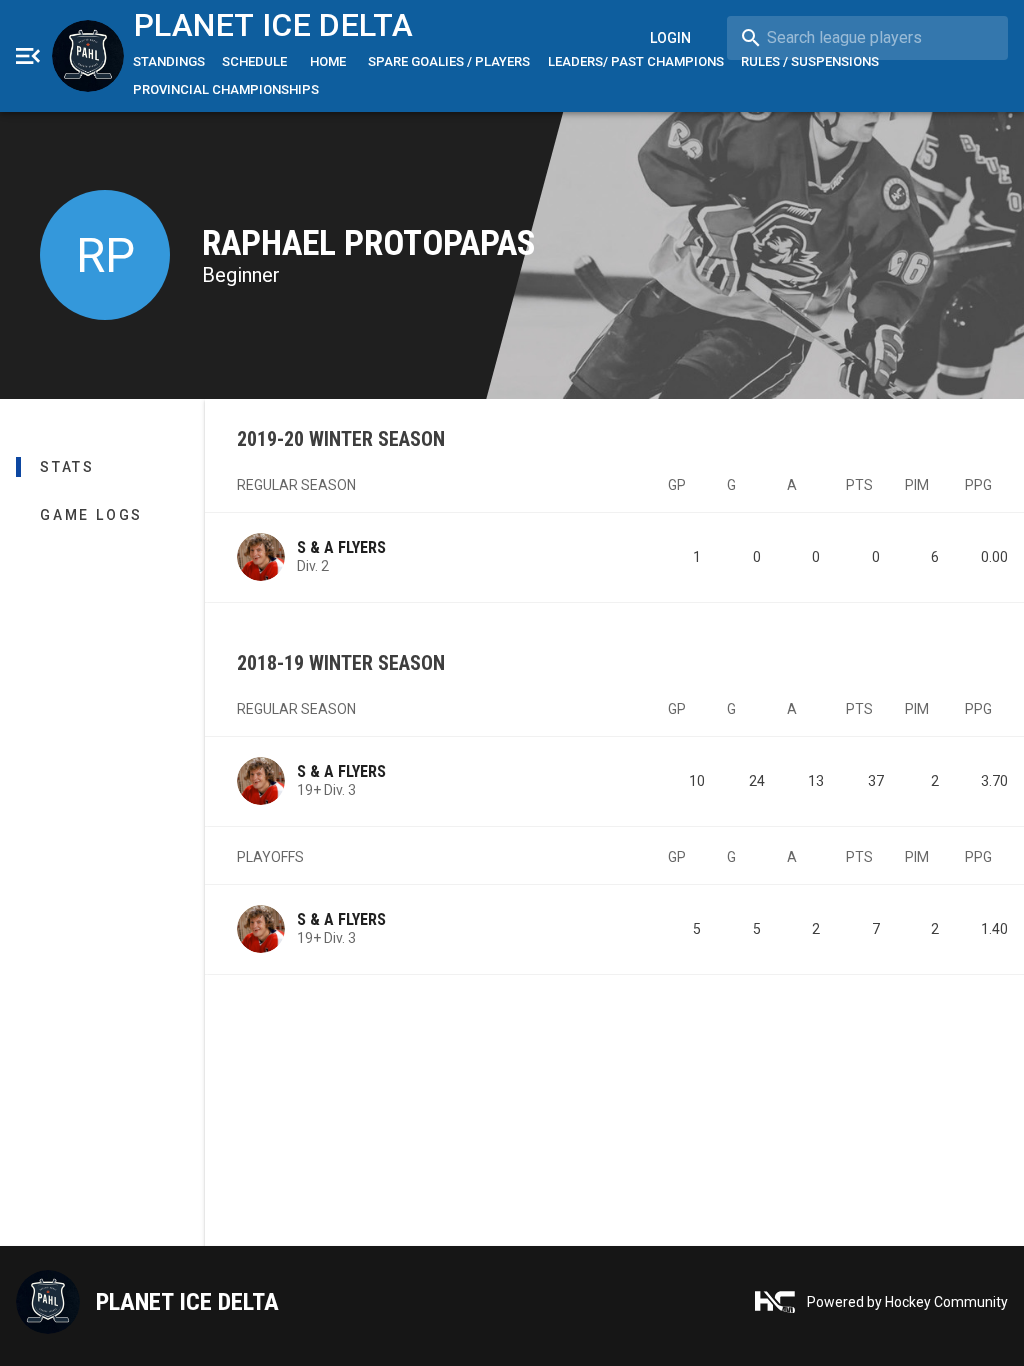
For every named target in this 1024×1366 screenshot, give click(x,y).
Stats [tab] (67, 467)
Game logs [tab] (91, 515)
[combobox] (867, 38)
